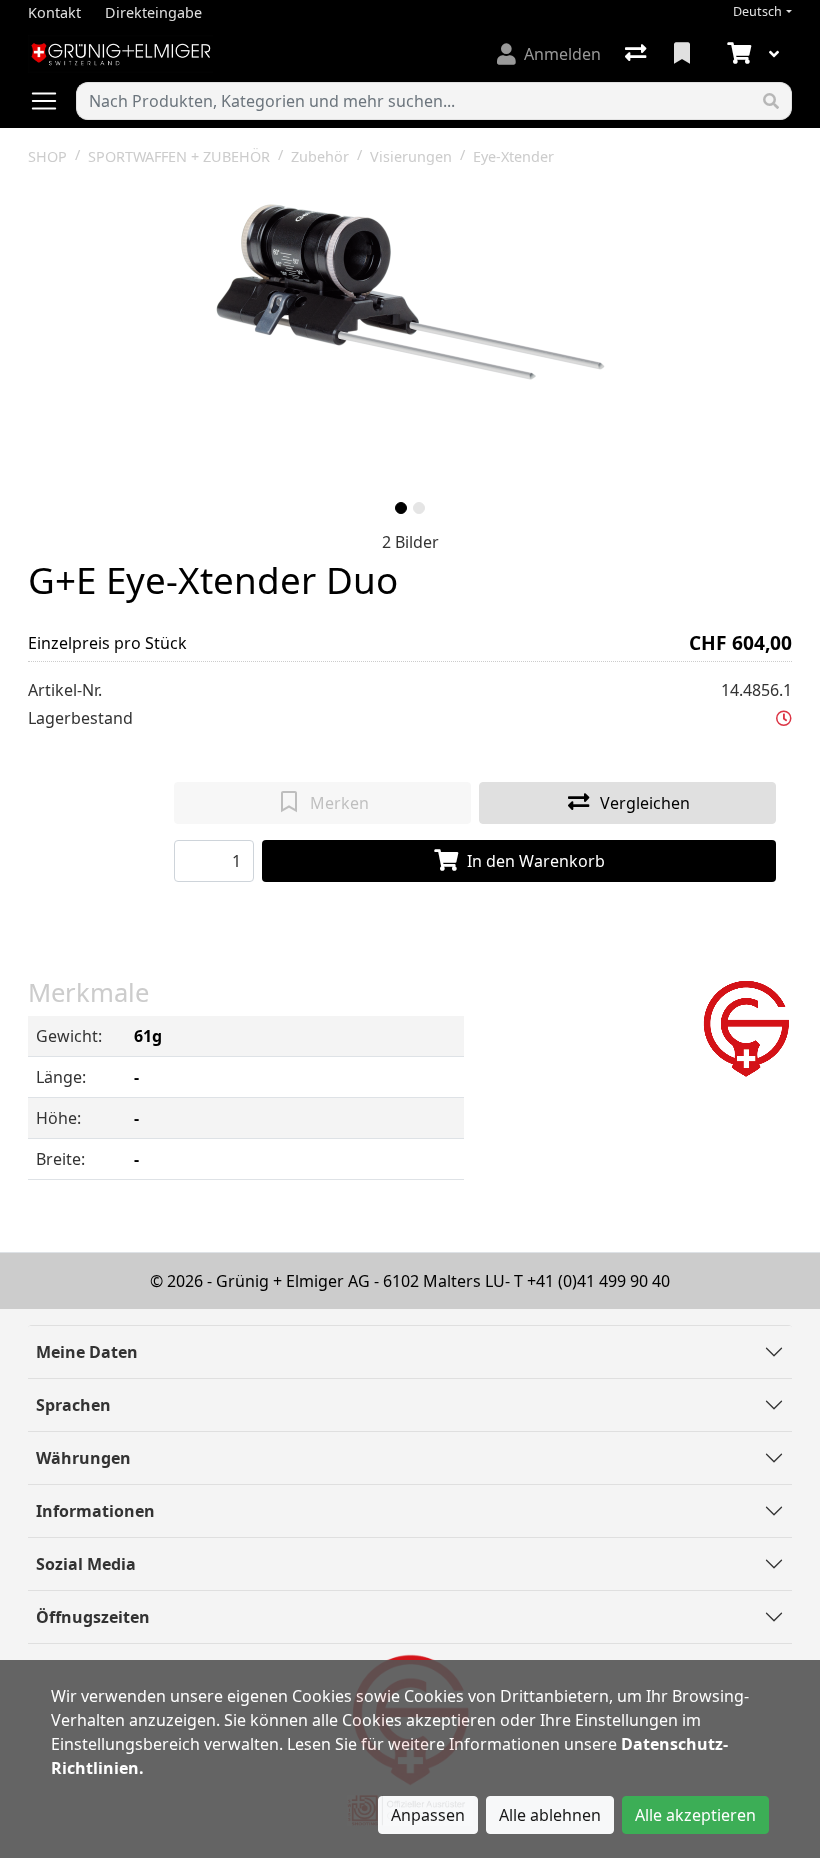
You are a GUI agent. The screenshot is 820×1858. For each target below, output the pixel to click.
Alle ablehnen (550, 1815)
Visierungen (411, 156)
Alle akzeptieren (695, 1815)
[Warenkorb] (737, 54)
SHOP (47, 156)
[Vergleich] (637, 54)
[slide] (401, 508)
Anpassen (428, 1815)
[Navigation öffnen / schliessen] (52, 101)
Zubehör (320, 156)
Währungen (83, 1458)
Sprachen (73, 1405)
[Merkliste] (684, 54)
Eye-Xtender (513, 156)
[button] (784, 718)
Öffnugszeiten (93, 1617)
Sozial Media (86, 1564)
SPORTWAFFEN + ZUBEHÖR (179, 156)
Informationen (95, 1511)
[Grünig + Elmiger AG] (745, 1026)
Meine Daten (87, 1352)
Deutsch (757, 11)
